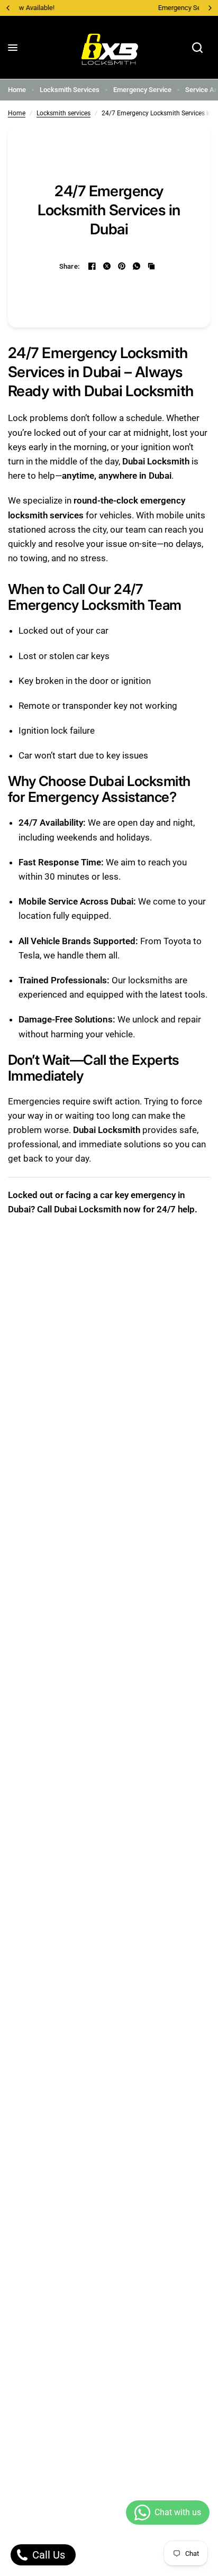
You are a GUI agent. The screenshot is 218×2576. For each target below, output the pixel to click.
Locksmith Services (70, 90)
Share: (70, 266)
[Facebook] (92, 266)
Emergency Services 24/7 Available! (115, 8)
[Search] (197, 48)
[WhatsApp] (137, 266)
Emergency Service (142, 90)
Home (17, 90)
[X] (107, 266)
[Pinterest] (122, 266)
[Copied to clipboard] (151, 266)
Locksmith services (63, 113)
